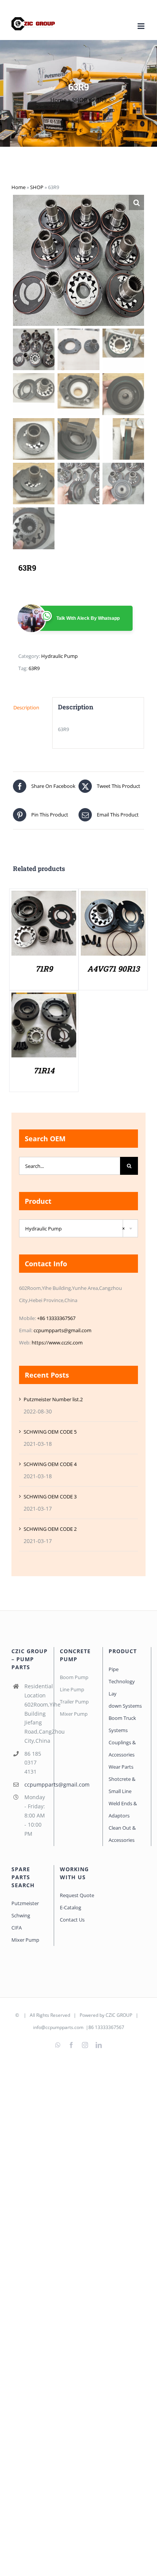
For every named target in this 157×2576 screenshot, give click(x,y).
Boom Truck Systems (122, 1724)
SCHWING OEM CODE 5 (50, 1432)
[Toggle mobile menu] (142, 26)
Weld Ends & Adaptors (123, 1809)
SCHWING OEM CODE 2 (50, 1529)
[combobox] (78, 1228)
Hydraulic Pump (59, 656)
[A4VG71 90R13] (113, 897)
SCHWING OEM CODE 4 (50, 1464)
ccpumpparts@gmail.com (62, 1330)
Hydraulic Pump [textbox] (75, 1229)
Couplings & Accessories (122, 1748)
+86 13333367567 (56, 1318)
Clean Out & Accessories (122, 1834)
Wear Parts (121, 1767)
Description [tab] (26, 707)
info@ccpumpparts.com (58, 2027)
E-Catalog (70, 1907)
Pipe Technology (122, 1675)
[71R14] (44, 999)
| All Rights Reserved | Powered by (63, 2015)
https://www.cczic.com (57, 1343)
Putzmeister (25, 1903)
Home (58, 100)
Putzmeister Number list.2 (53, 1399)
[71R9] (44, 897)
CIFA (17, 1928)
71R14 (44, 1070)
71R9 (44, 969)
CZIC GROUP (119, 2015)
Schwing (21, 1915)
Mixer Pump (26, 1940)
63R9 (34, 668)
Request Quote (77, 1895)
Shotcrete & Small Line (122, 1785)
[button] (136, 202)
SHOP (80, 100)
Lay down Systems (125, 1700)
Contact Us (72, 1920)
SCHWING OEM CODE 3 (50, 1497)
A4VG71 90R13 (113, 969)
